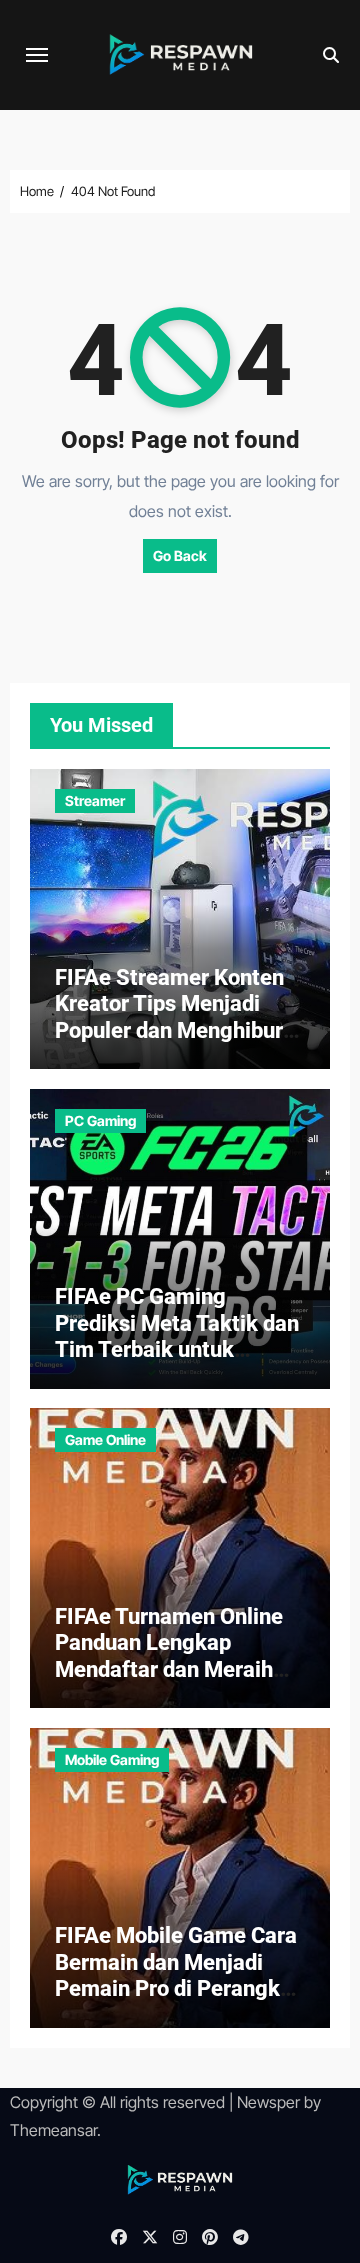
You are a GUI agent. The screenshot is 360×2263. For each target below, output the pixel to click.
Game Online (105, 1439)
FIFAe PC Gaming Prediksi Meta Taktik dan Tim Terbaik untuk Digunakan (177, 1336)
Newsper (268, 2102)
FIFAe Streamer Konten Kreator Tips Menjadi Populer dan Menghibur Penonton (169, 1017)
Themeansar (53, 2130)
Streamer (95, 800)
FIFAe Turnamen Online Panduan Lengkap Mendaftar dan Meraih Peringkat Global (169, 1656)
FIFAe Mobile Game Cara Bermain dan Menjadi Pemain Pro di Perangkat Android (177, 1975)
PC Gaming (100, 1120)
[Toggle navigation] (37, 55)
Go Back (180, 555)
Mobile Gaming (112, 1759)
